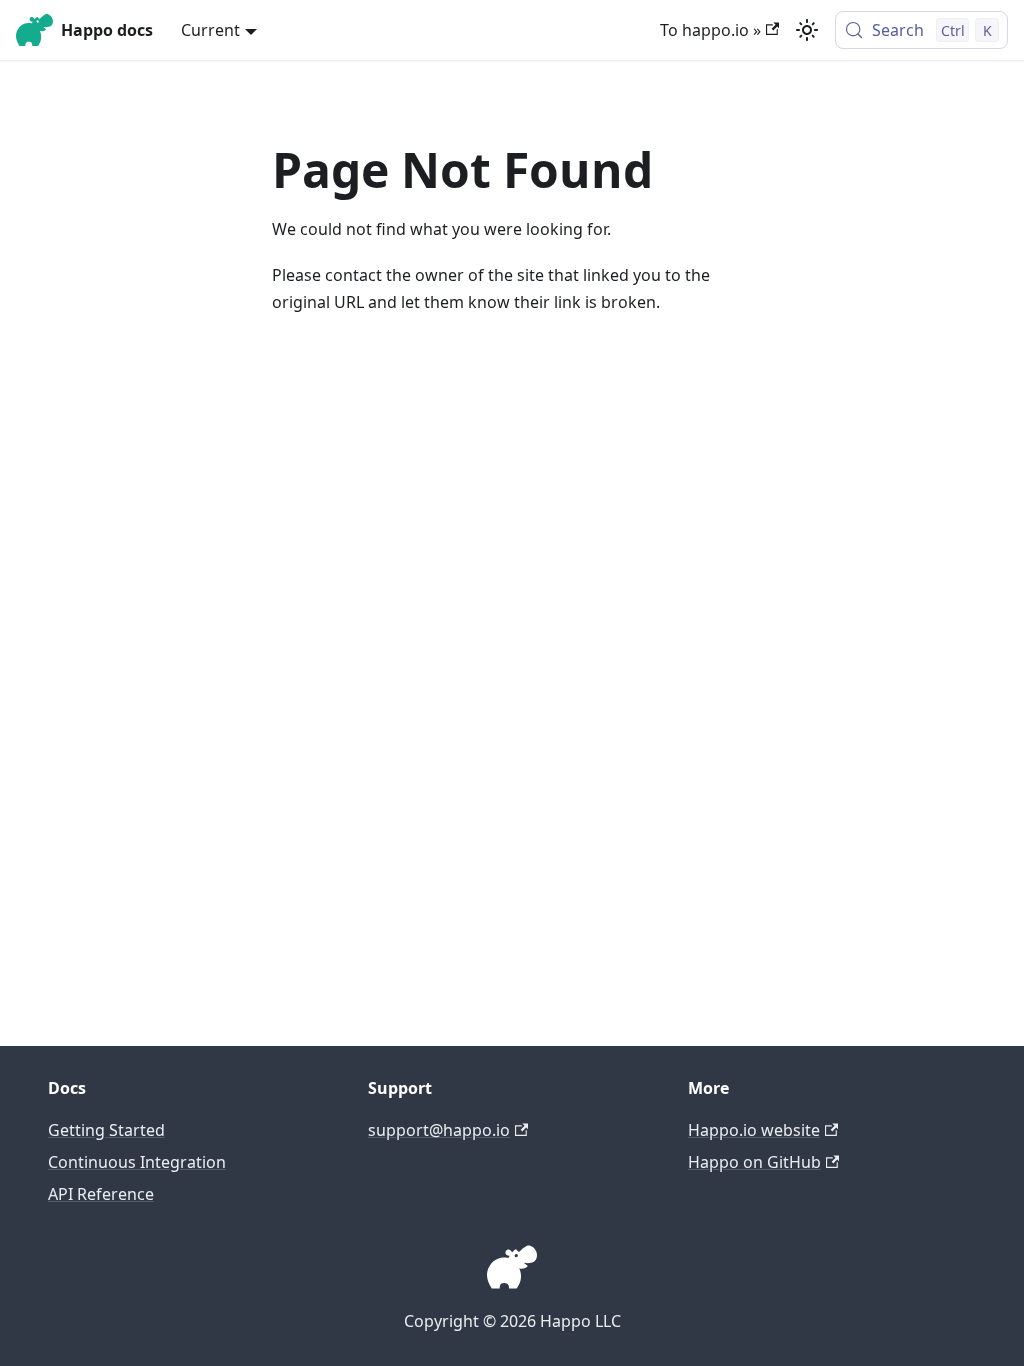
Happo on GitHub (754, 1162)
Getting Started (106, 1130)
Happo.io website (754, 1130)
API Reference (101, 1194)
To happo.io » (710, 30)
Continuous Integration (137, 1162)
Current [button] (210, 30)
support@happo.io (439, 1130)
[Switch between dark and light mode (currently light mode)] (807, 30)
